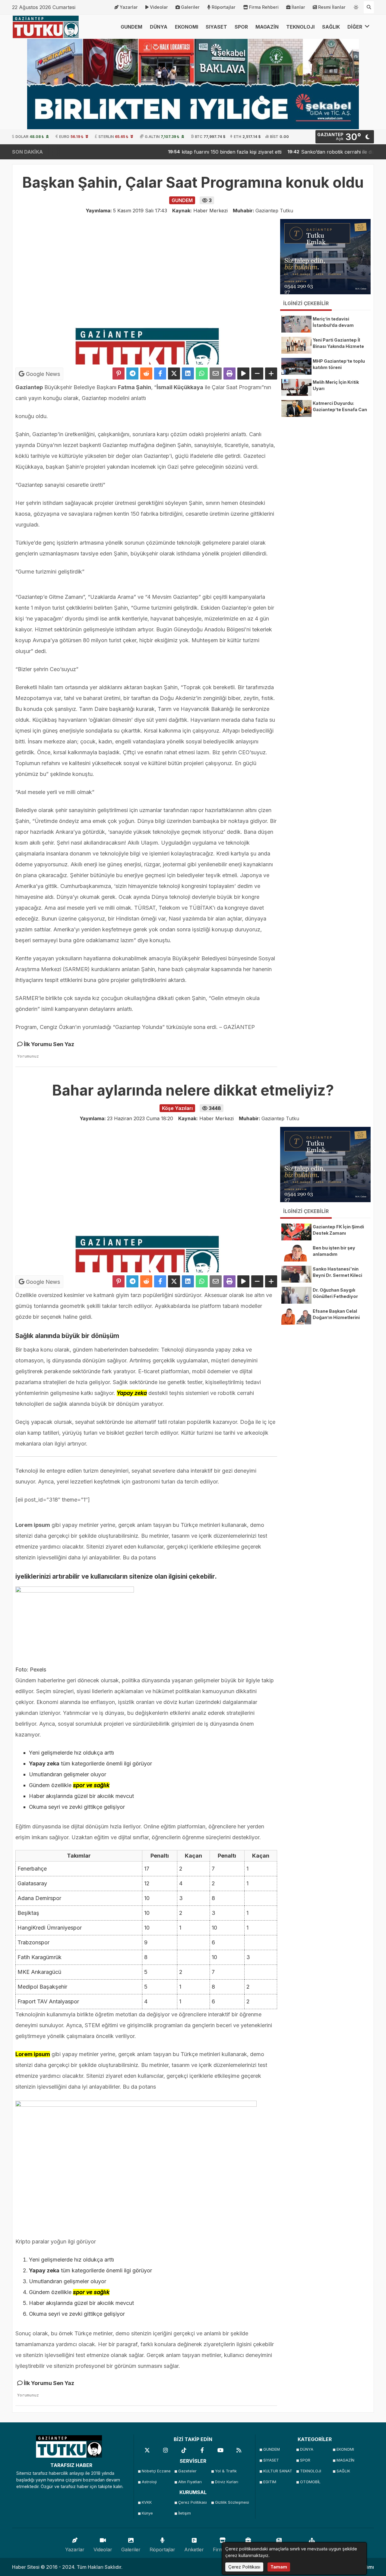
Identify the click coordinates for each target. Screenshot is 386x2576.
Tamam (279, 2567)
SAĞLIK (331, 27)
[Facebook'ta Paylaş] (160, 374)
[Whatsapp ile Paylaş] (202, 374)
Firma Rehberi (264, 7)
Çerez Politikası (193, 2502)
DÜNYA (159, 27)
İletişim (185, 2513)
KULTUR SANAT (278, 2471)
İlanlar (298, 7)
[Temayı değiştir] (356, 6)
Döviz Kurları (227, 2482)
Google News (42, 374)
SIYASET (216, 27)
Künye (147, 2513)
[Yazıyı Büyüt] (271, 374)
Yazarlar (129, 7)
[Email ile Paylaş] (216, 374)
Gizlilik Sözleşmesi (231, 2502)
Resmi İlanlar (332, 7)
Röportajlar (224, 7)
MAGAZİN (267, 27)
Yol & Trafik (226, 2471)
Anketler (194, 2549)
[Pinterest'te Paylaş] (119, 374)
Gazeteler (187, 2471)
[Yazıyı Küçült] (257, 374)
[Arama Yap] (369, 7)
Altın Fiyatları (190, 2482)
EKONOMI (187, 27)
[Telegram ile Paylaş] (132, 374)
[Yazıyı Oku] (243, 374)
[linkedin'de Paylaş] (188, 374)
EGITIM (270, 2482)
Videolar (159, 7)
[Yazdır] (229, 374)
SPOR (241, 27)
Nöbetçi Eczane (156, 2471)
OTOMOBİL (310, 2482)
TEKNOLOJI (300, 27)
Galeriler (190, 7)
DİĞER (355, 27)
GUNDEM (131, 27)
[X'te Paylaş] (174, 374)
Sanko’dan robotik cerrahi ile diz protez (301, 152)
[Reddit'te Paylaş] (146, 374)
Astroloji (149, 2482)
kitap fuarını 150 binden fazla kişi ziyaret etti (186, 152)
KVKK (147, 2502)
